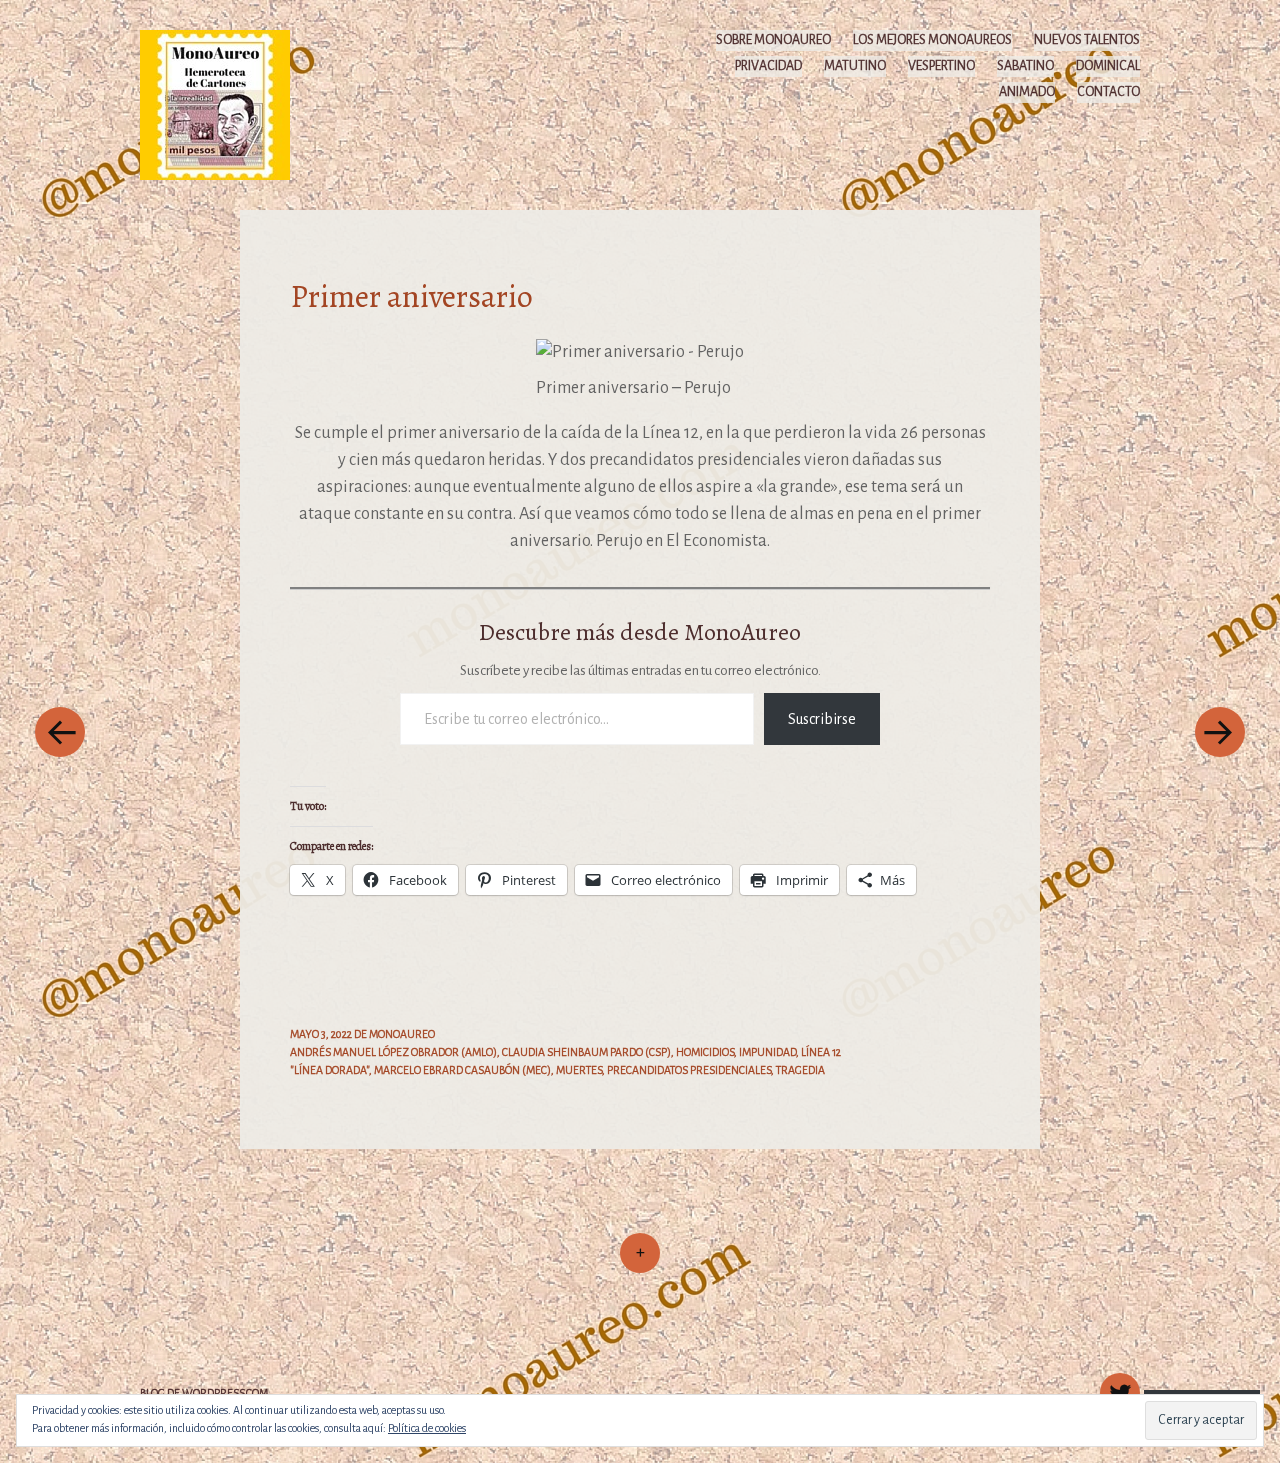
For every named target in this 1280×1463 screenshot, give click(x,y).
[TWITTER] (1117, 1382)
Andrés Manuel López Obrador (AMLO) (393, 1052)
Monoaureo (402, 1034)
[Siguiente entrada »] (1220, 731)
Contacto (1108, 92)
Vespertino (941, 66)
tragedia (800, 1070)
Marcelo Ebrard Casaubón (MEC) (462, 1070)
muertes (579, 1070)
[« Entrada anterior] (60, 731)
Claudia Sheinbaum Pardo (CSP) (586, 1052)
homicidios (705, 1052)
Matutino (855, 66)
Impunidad (767, 1052)
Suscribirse (822, 719)
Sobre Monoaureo (773, 40)
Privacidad (768, 66)
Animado (1027, 92)
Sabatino (1025, 66)
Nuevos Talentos (1087, 40)
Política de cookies (427, 1428)
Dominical (1108, 66)
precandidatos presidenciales (689, 1070)
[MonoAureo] (224, 104)
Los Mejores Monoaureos (932, 40)
